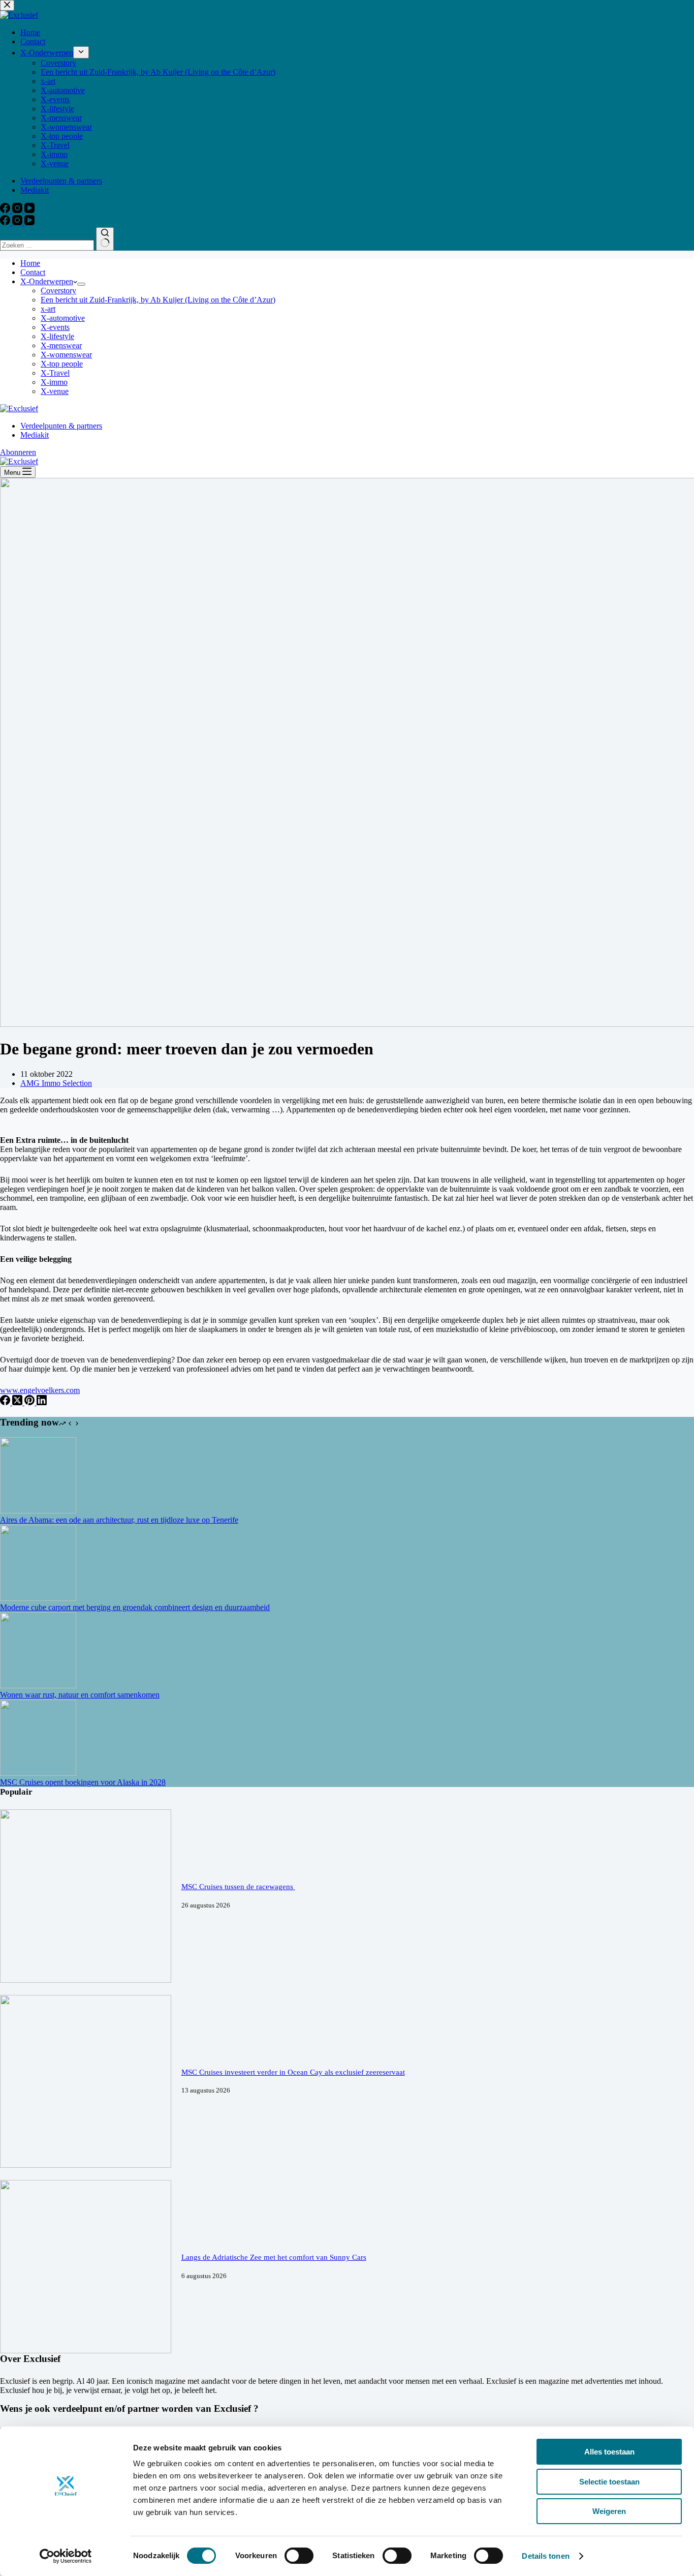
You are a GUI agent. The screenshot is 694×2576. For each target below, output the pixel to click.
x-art (48, 309)
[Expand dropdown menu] (81, 284)
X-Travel (55, 373)
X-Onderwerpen (47, 281)
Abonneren (18, 452)
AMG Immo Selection (56, 1083)
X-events (55, 327)
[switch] (299, 2556)
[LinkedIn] (42, 1402)
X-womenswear (66, 355)
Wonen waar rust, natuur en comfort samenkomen (80, 1695)
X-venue (55, 391)
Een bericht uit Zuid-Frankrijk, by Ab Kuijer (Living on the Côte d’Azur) (158, 300)
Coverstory (58, 291)
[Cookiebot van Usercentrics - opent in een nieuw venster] (66, 2556)
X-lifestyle (57, 336)
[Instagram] (18, 222)
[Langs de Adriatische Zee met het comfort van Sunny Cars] (86, 2351)
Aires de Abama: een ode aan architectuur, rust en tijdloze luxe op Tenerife (119, 1520)
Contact (33, 272)
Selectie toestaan (609, 2482)
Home (30, 263)
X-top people (62, 364)
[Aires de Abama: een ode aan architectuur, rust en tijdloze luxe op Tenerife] (38, 1511)
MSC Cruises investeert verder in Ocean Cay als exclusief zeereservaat (293, 2072)
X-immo (54, 382)
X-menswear (61, 345)
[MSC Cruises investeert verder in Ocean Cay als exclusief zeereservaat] (86, 2165)
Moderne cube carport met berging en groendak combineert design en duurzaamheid (135, 1607)
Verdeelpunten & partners (61, 426)
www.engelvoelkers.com (40, 1390)
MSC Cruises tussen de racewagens (238, 1887)
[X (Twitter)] (18, 1402)
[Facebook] (6, 222)
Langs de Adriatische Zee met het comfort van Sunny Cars (274, 2257)
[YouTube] (29, 222)
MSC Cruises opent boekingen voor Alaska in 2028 (83, 1782)
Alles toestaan (609, 2452)
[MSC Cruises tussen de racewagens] (86, 1980)
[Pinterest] (30, 1402)
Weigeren (609, 2511)
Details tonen (545, 2556)
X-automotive (63, 318)
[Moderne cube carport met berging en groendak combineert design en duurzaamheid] (38, 1598)
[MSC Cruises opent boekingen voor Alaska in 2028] (38, 1773)
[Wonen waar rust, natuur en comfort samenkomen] (38, 1686)
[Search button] (105, 239)
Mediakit (35, 435)
